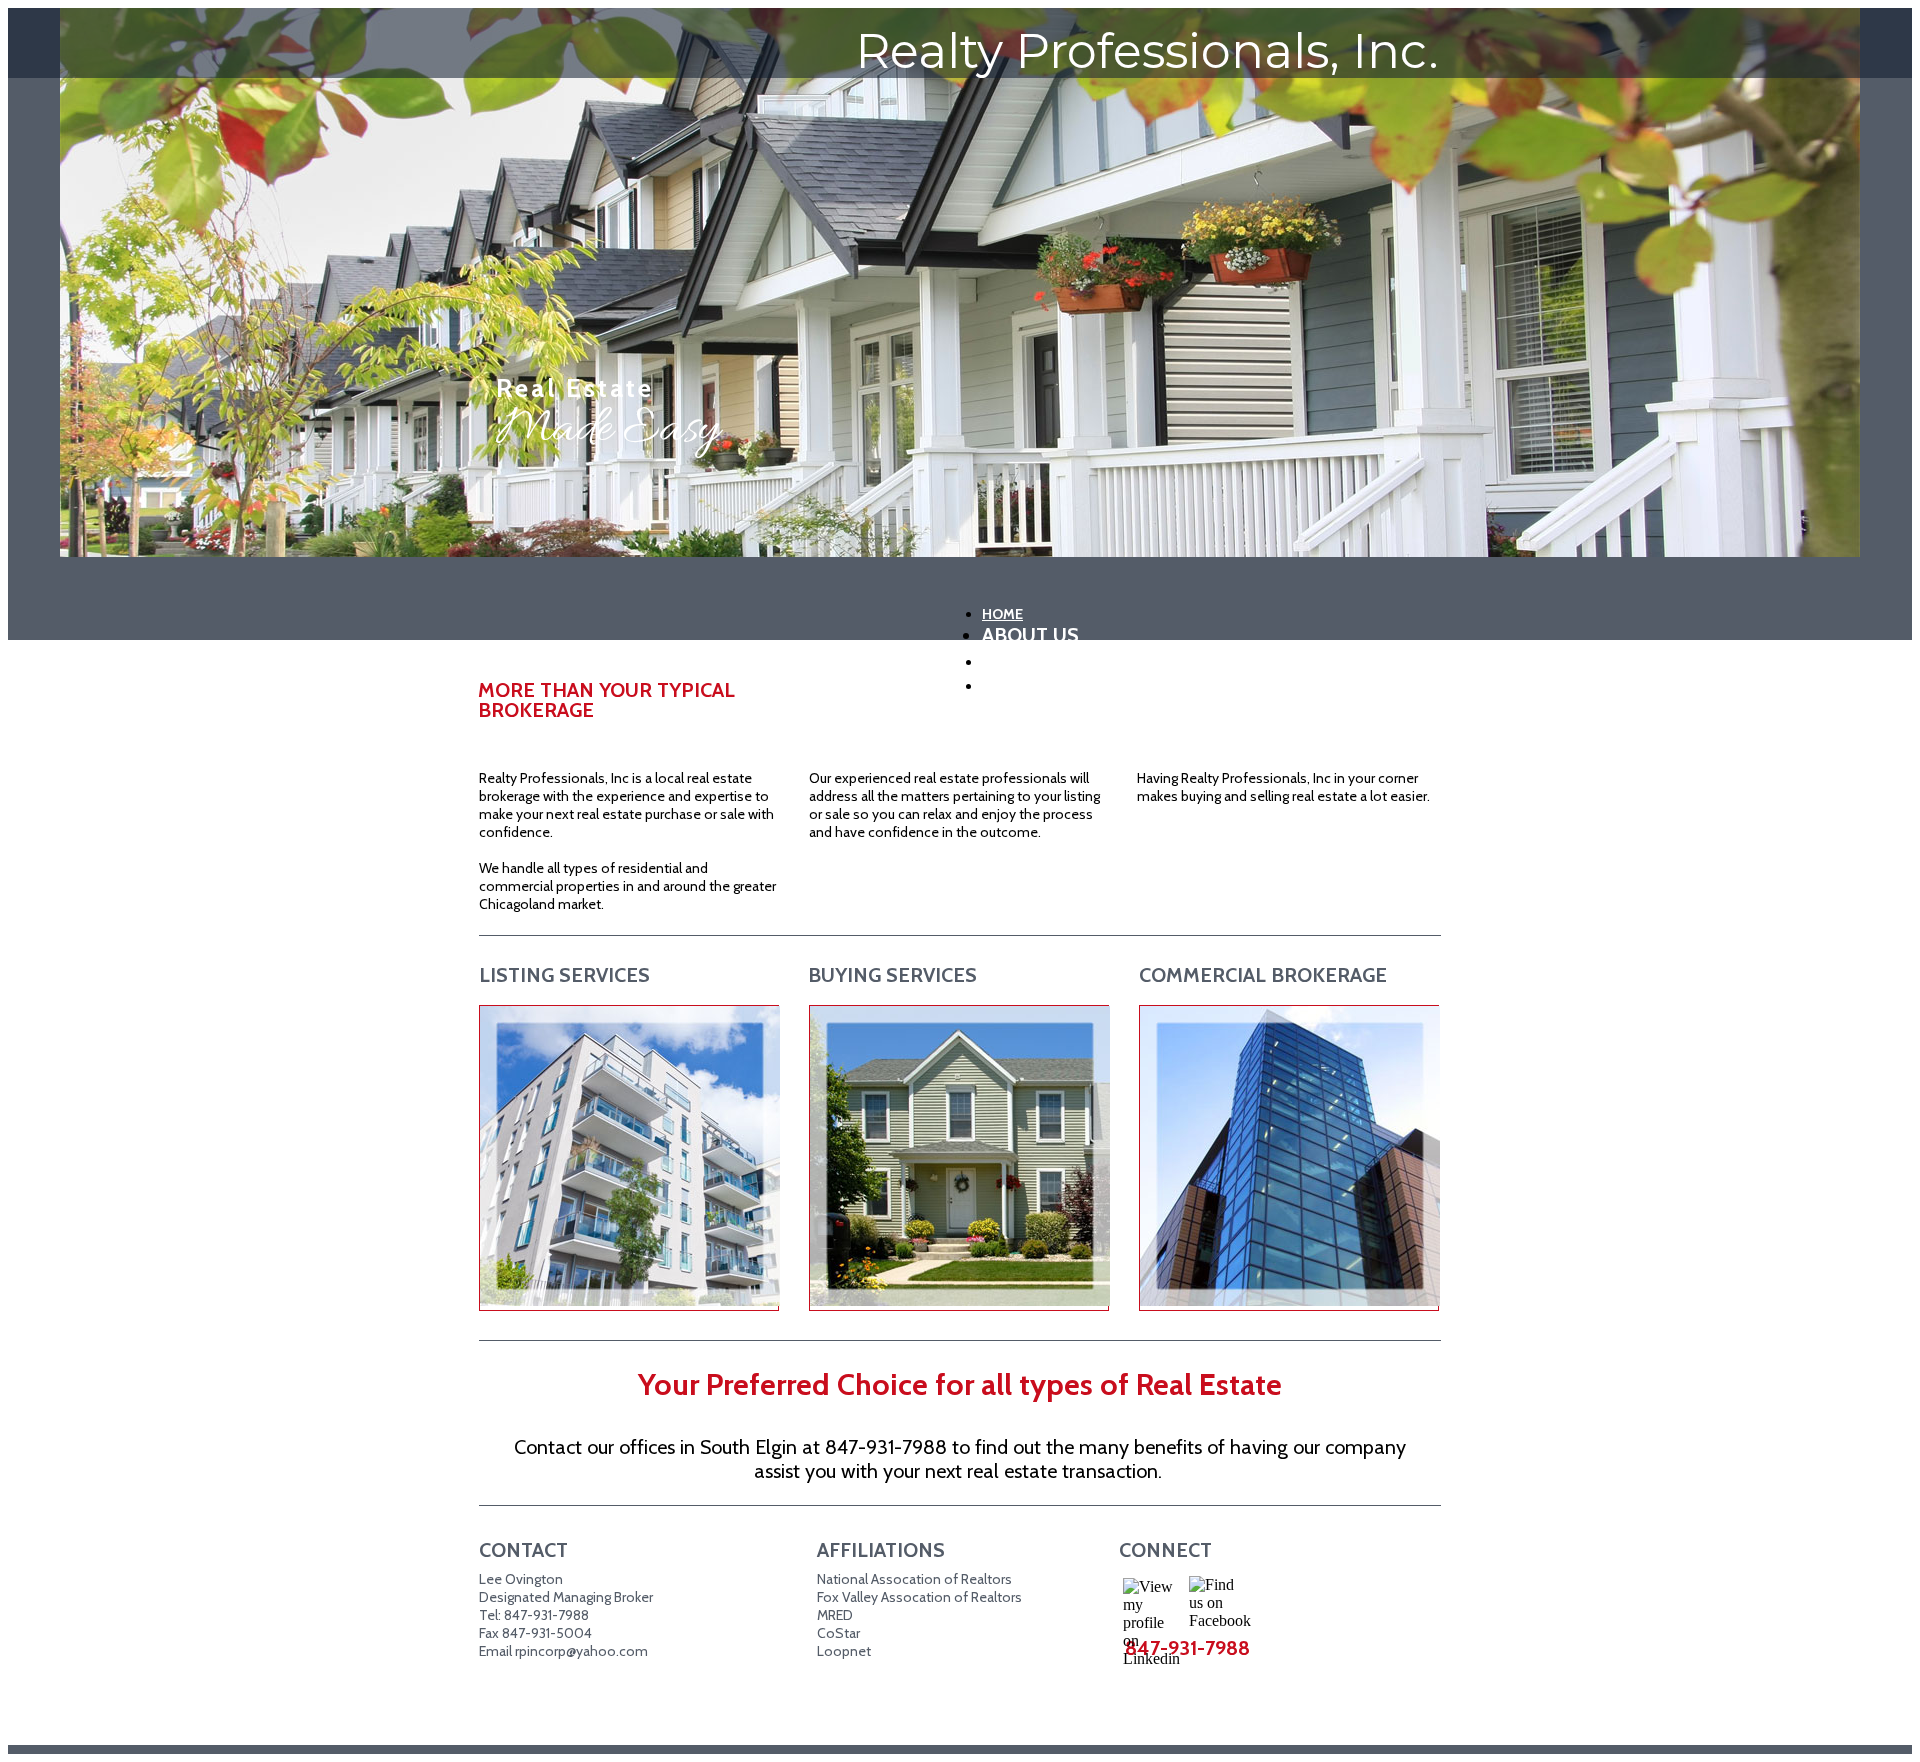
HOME (1002, 614)
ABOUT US (1030, 635)
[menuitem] (1184, 611)
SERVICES (1014, 662)
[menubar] (1189, 647)
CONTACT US (1025, 686)
